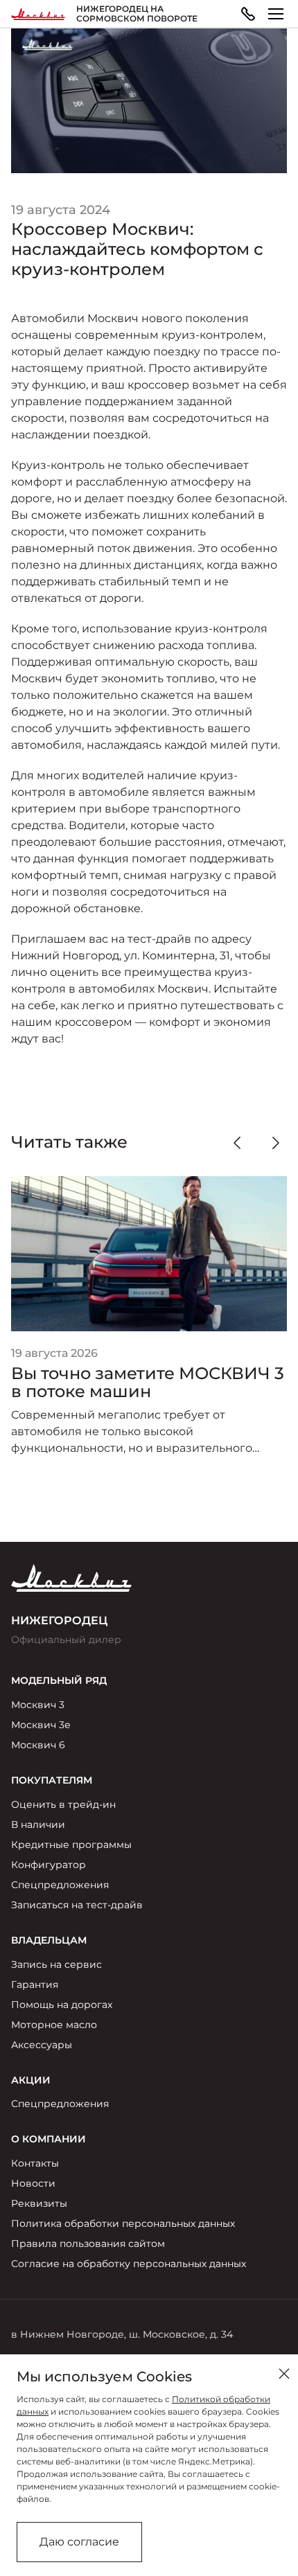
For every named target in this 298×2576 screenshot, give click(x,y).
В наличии (38, 1824)
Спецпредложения (60, 1885)
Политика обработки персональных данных (123, 2223)
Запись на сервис (56, 1964)
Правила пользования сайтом (88, 2244)
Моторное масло (54, 2025)
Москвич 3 (38, 1705)
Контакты (35, 2163)
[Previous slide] (237, 1143)
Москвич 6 (38, 1745)
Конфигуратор (49, 1865)
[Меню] (276, 14)
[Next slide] (276, 1143)
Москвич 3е (41, 1725)
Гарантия (35, 1984)
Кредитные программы (71, 1845)
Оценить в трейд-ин (63, 1804)
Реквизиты (39, 2203)
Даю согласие (79, 2542)
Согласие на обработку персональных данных (129, 2264)
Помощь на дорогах (62, 2005)
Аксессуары (42, 2045)
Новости (33, 2183)
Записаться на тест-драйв (77, 1905)
